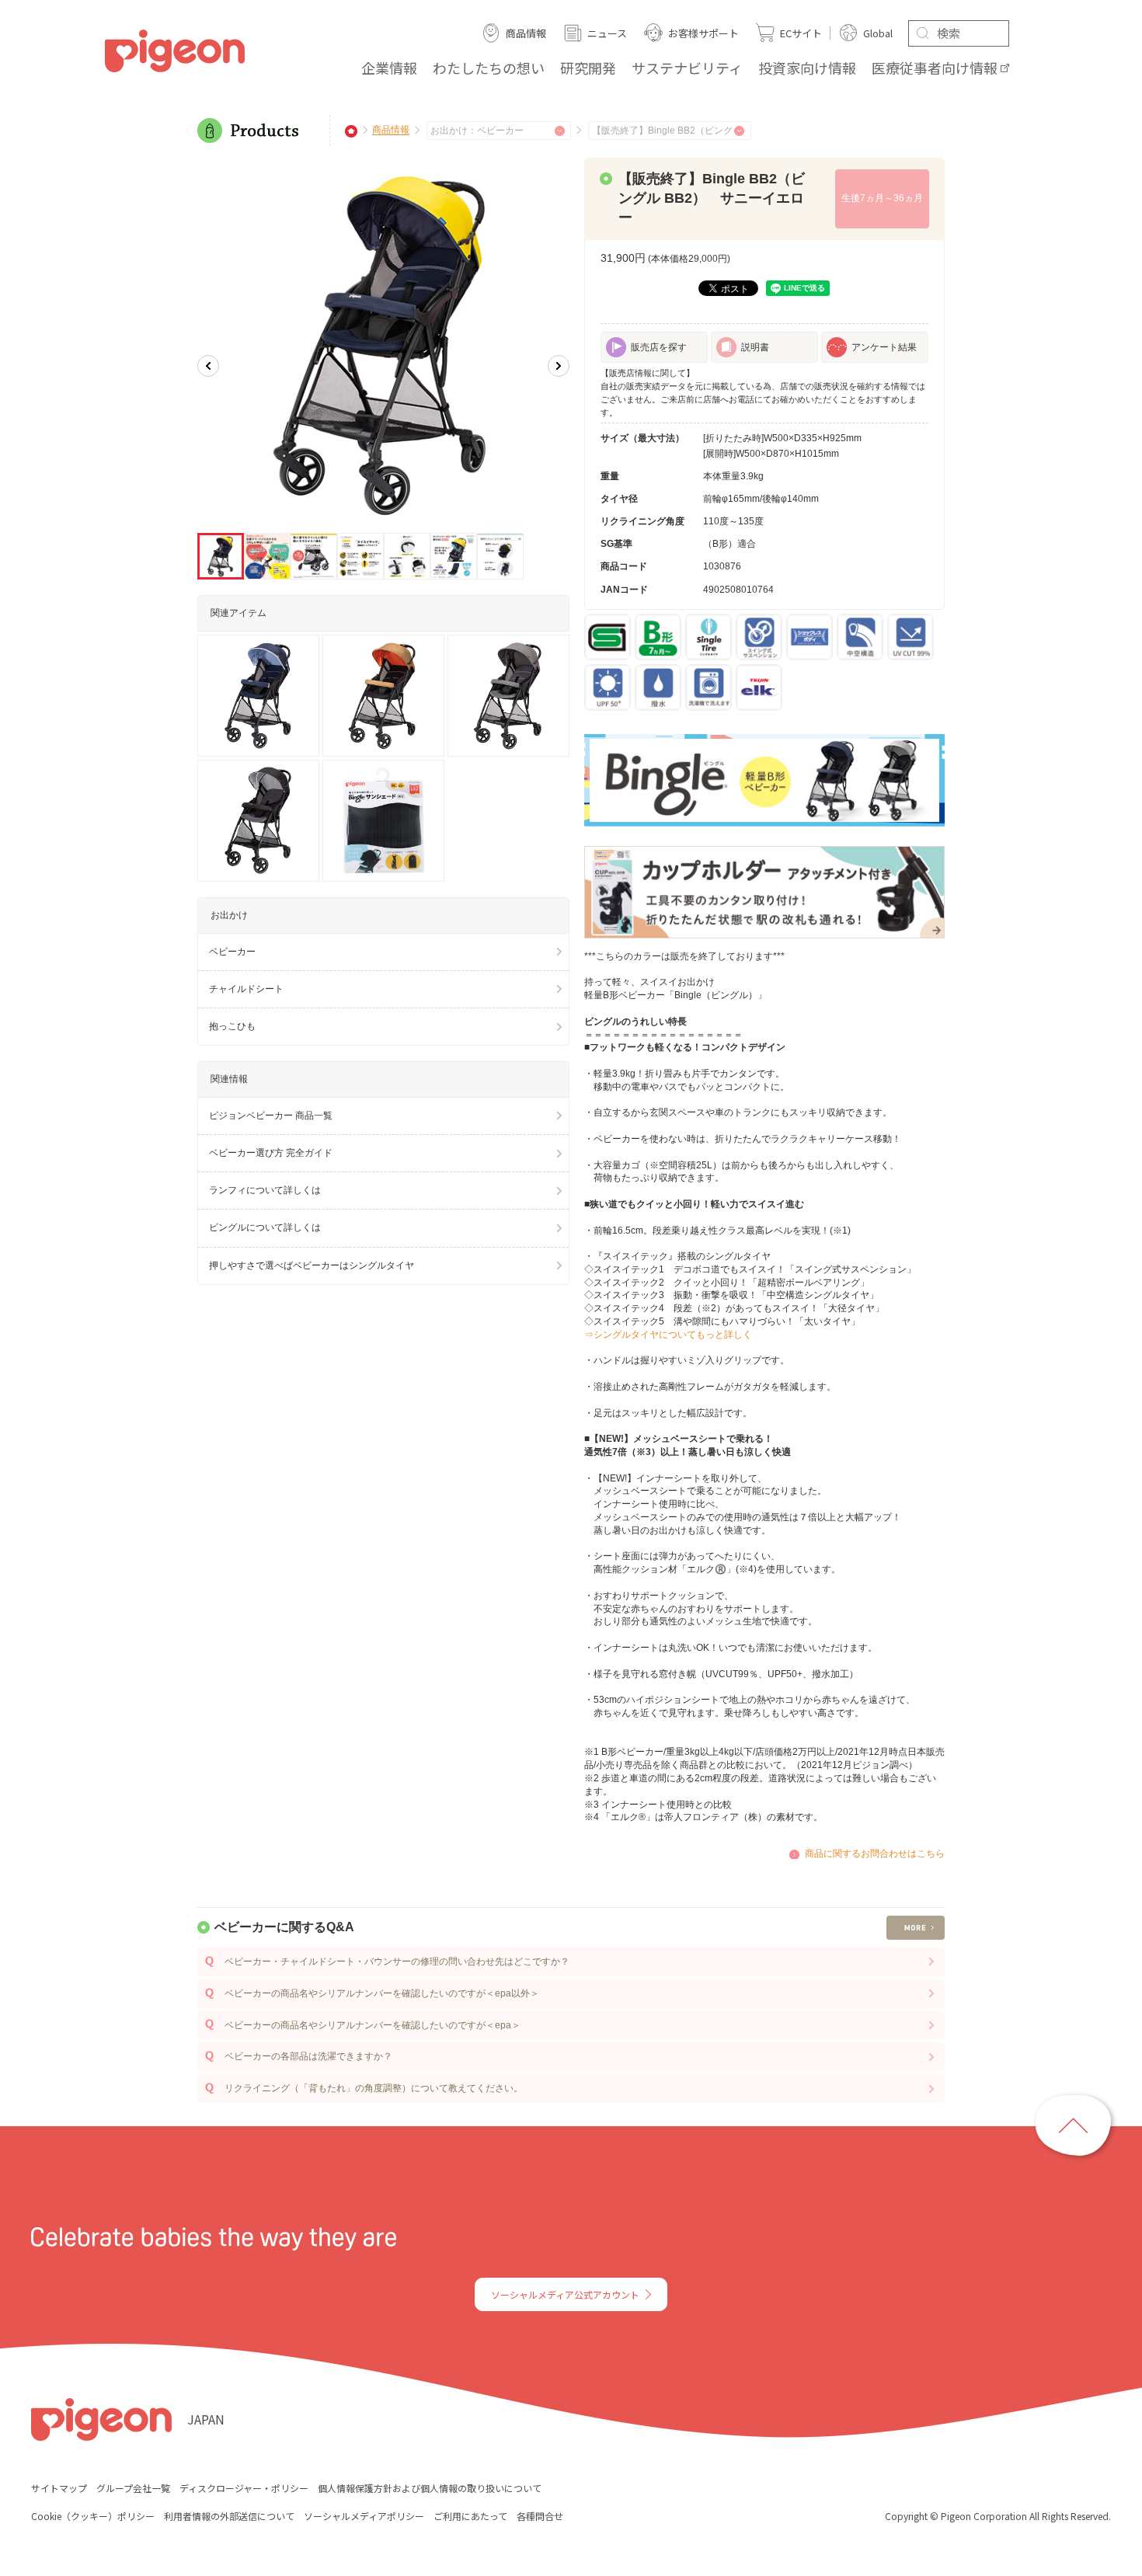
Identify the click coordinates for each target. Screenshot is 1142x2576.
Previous (208, 366)
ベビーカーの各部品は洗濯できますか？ (308, 2056)
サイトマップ (59, 2488)
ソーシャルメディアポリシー (364, 2516)
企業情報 (389, 68)
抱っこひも (232, 1026)
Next (559, 366)
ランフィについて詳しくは (265, 1190)
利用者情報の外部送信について (229, 2516)
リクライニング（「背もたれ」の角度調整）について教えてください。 (374, 2088)
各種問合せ (540, 2516)
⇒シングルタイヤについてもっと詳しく (668, 1335)
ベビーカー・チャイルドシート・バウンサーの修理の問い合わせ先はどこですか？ (397, 1962)
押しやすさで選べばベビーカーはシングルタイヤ (312, 1265)
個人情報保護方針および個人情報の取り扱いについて (430, 2488)
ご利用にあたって (470, 2516)
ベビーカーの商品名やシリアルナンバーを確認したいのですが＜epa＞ (373, 2025)
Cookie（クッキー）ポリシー (93, 2516)
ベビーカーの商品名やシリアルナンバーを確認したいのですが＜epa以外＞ (382, 1993)
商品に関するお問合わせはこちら (875, 1854)
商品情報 (391, 131)
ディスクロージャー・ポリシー (244, 2488)
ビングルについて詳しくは (265, 1227)
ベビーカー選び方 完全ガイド (271, 1153)
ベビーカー (232, 952)
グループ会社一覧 (133, 2488)
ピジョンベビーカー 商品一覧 (271, 1116)
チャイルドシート (246, 989)
